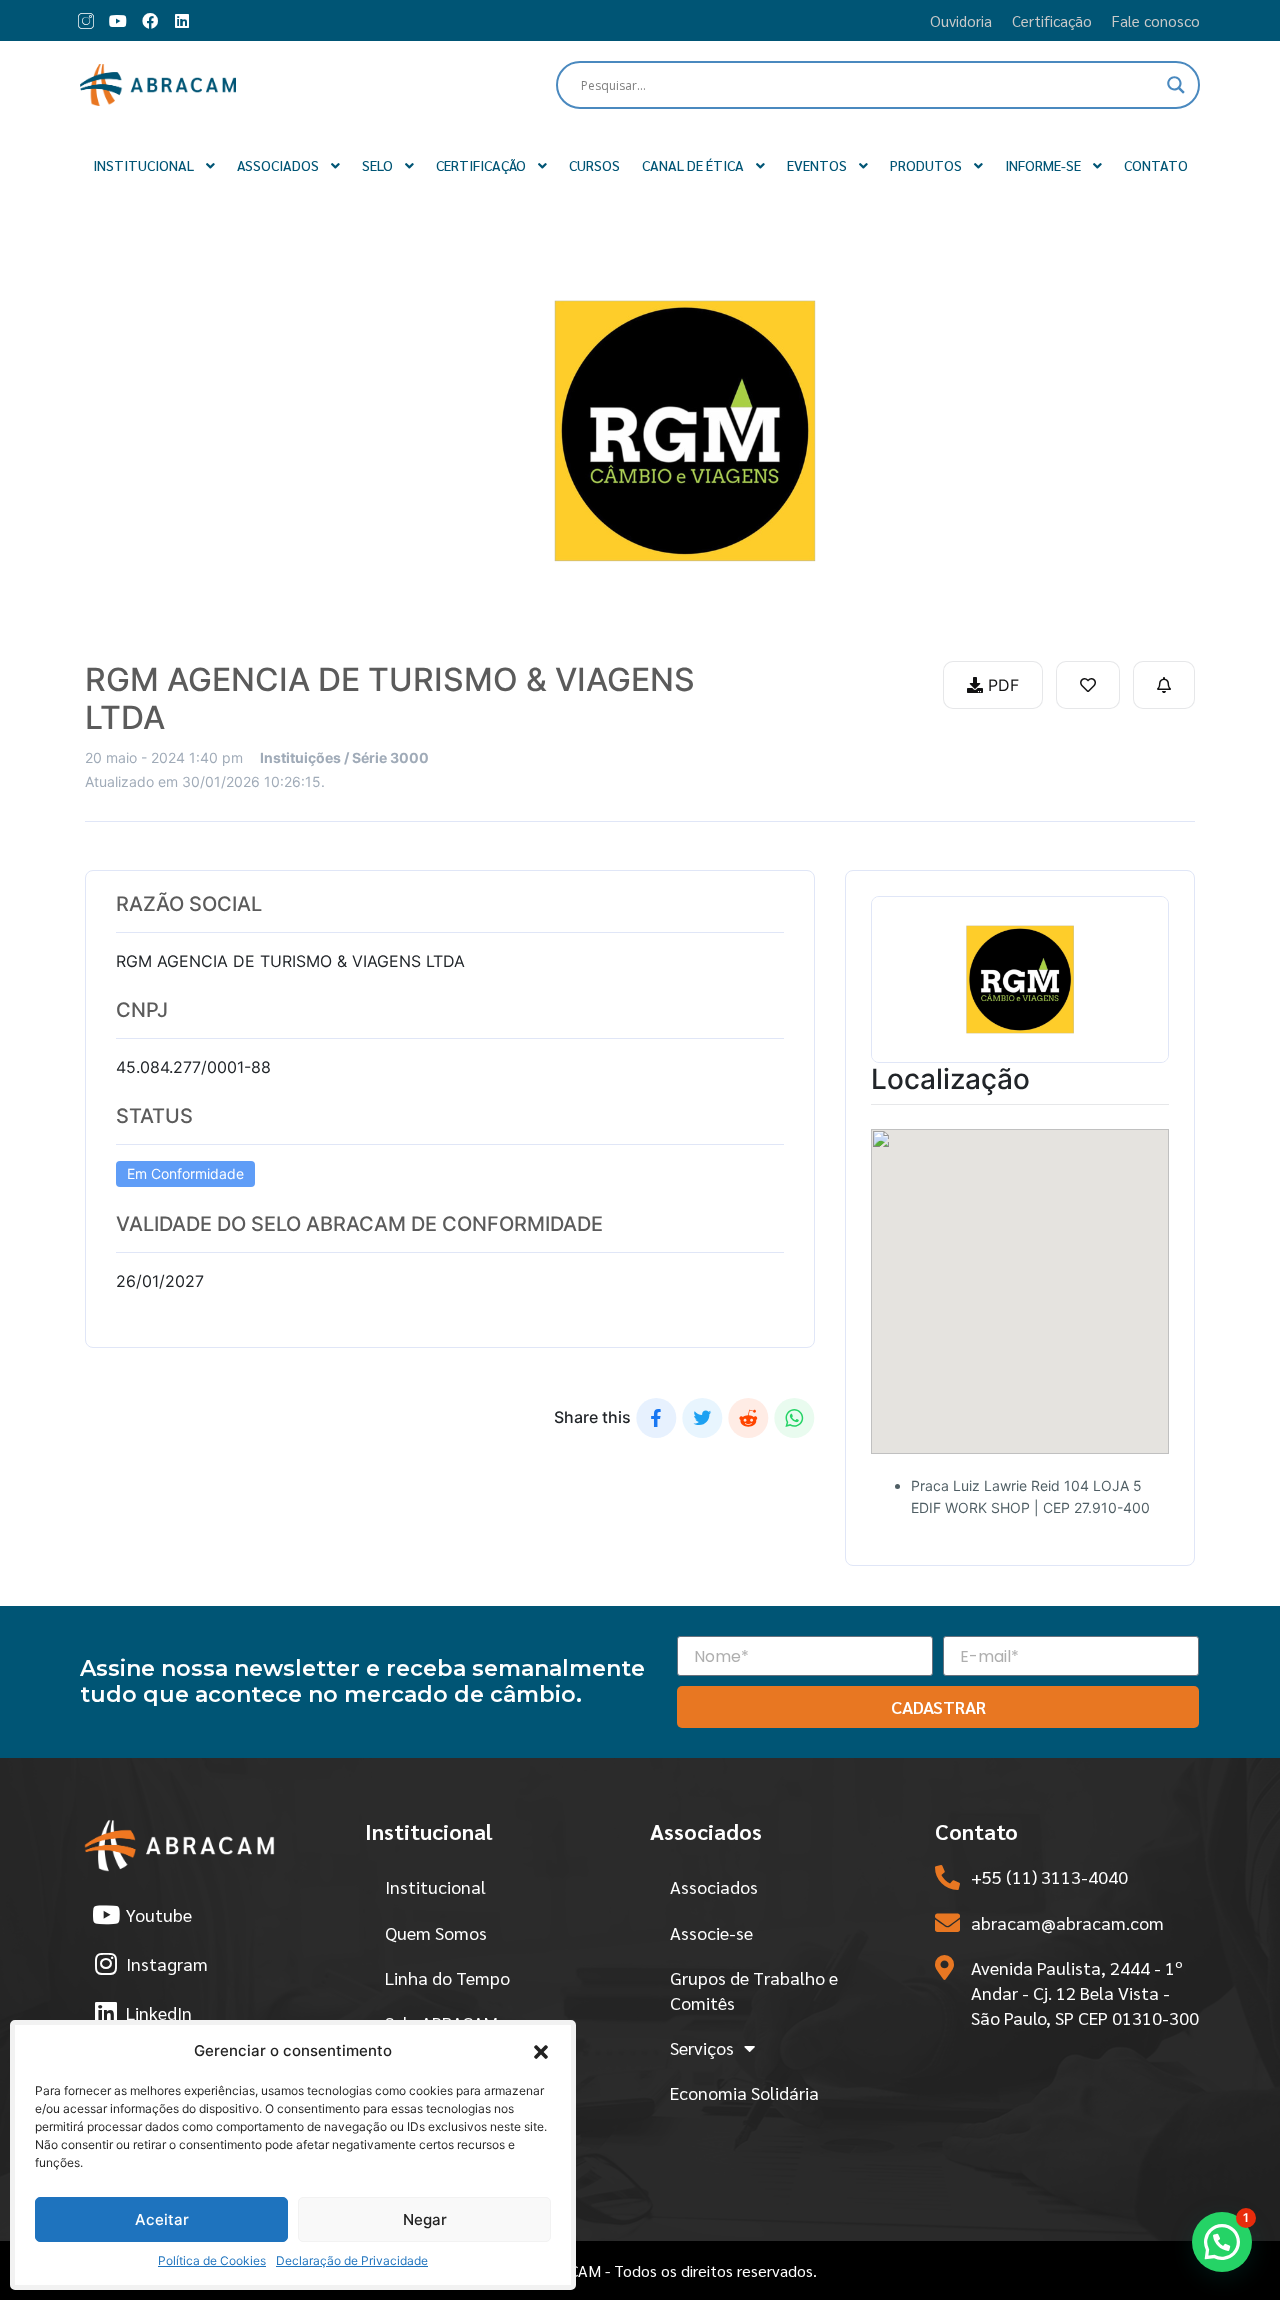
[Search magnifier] (1176, 85)
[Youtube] (118, 21)
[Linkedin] (182, 21)
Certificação (1052, 20)
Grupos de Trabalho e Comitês (754, 1990)
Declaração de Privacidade (352, 2260)
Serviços (702, 2047)
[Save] (1088, 685)
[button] (541, 2051)
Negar (425, 2219)
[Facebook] (150, 21)
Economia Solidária (744, 2092)
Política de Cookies (212, 2260)
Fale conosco (1156, 20)
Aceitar (162, 2219)
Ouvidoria (961, 20)
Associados (714, 1886)
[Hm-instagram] (86, 21)
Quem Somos (436, 1932)
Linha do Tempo (447, 1977)
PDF (1001, 685)
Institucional (435, 1886)
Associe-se (711, 1932)
